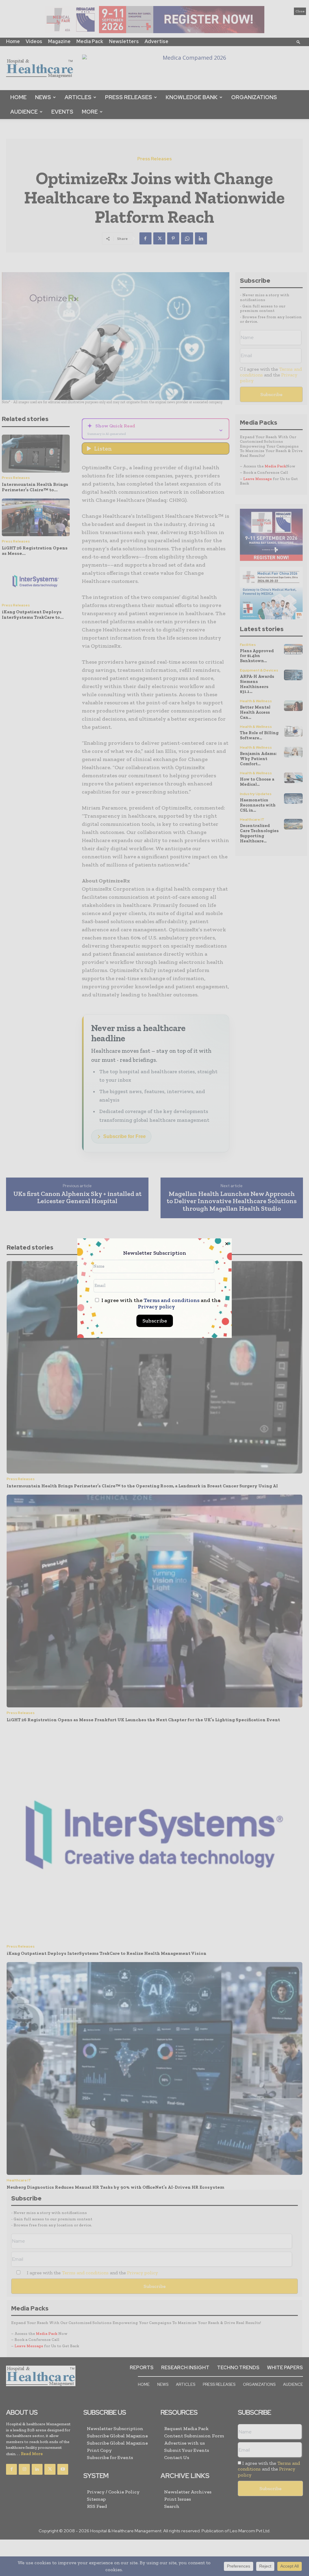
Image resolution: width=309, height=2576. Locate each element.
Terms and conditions (172, 1300)
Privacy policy (156, 1307)
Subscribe (155, 1321)
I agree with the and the (160, 1304)
